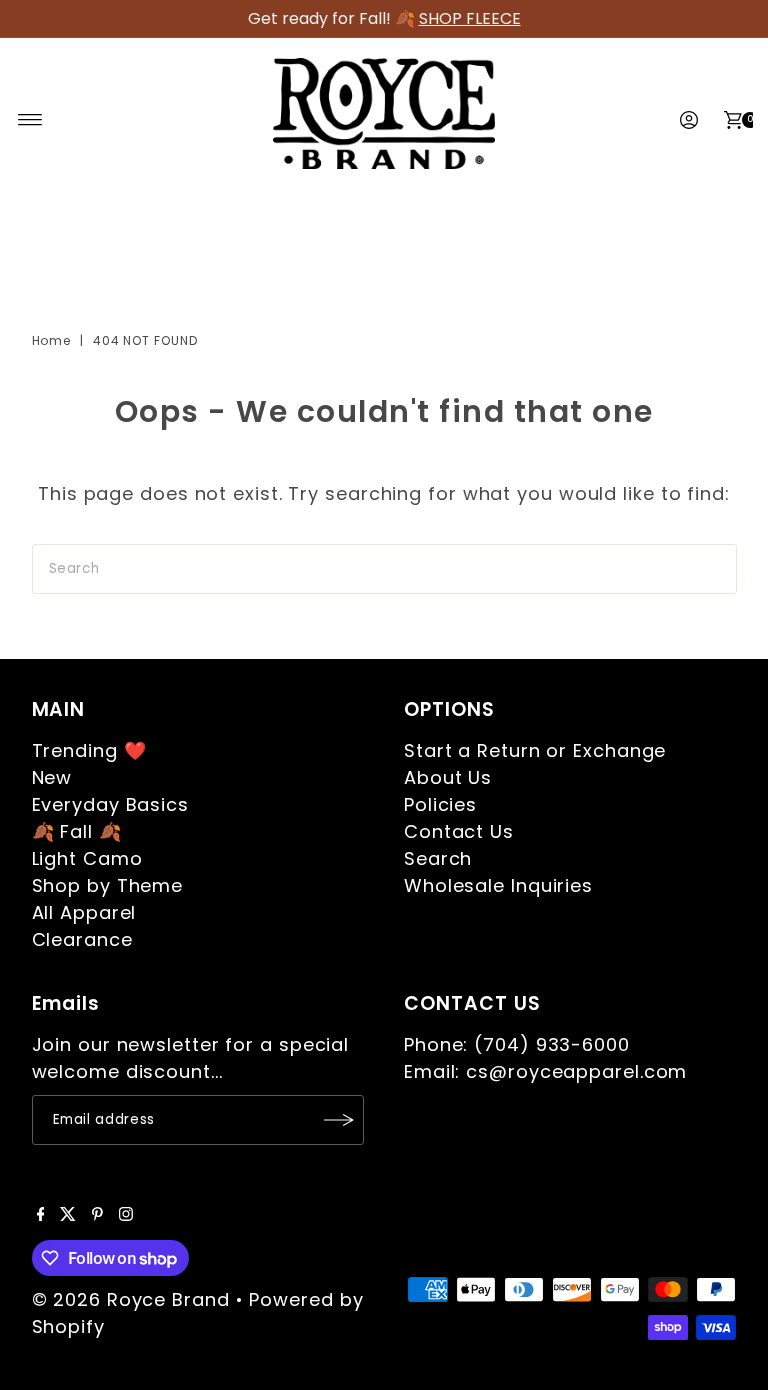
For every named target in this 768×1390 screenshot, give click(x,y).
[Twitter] (68, 1215)
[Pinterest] (97, 1215)
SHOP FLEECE (470, 18)
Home (52, 340)
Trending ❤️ (89, 750)
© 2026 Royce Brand (131, 1299)
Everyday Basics (111, 804)
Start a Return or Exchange (535, 750)
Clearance (82, 939)
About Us (448, 777)
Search (438, 858)
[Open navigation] (30, 120)
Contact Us (459, 831)
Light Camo (87, 858)
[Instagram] (126, 1215)
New (52, 777)
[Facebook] (41, 1215)
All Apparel (84, 912)
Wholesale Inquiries (498, 885)
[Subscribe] (339, 1120)
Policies (440, 804)
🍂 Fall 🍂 (77, 831)
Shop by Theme (108, 885)
